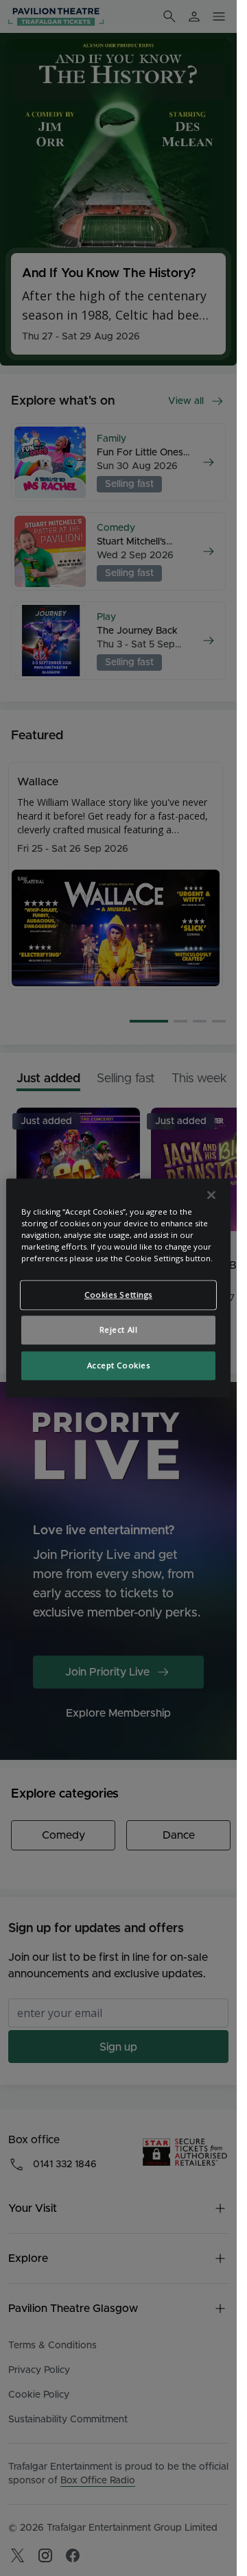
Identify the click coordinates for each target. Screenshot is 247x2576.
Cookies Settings (118, 1295)
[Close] (211, 1195)
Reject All (119, 1330)
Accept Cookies (119, 1366)
